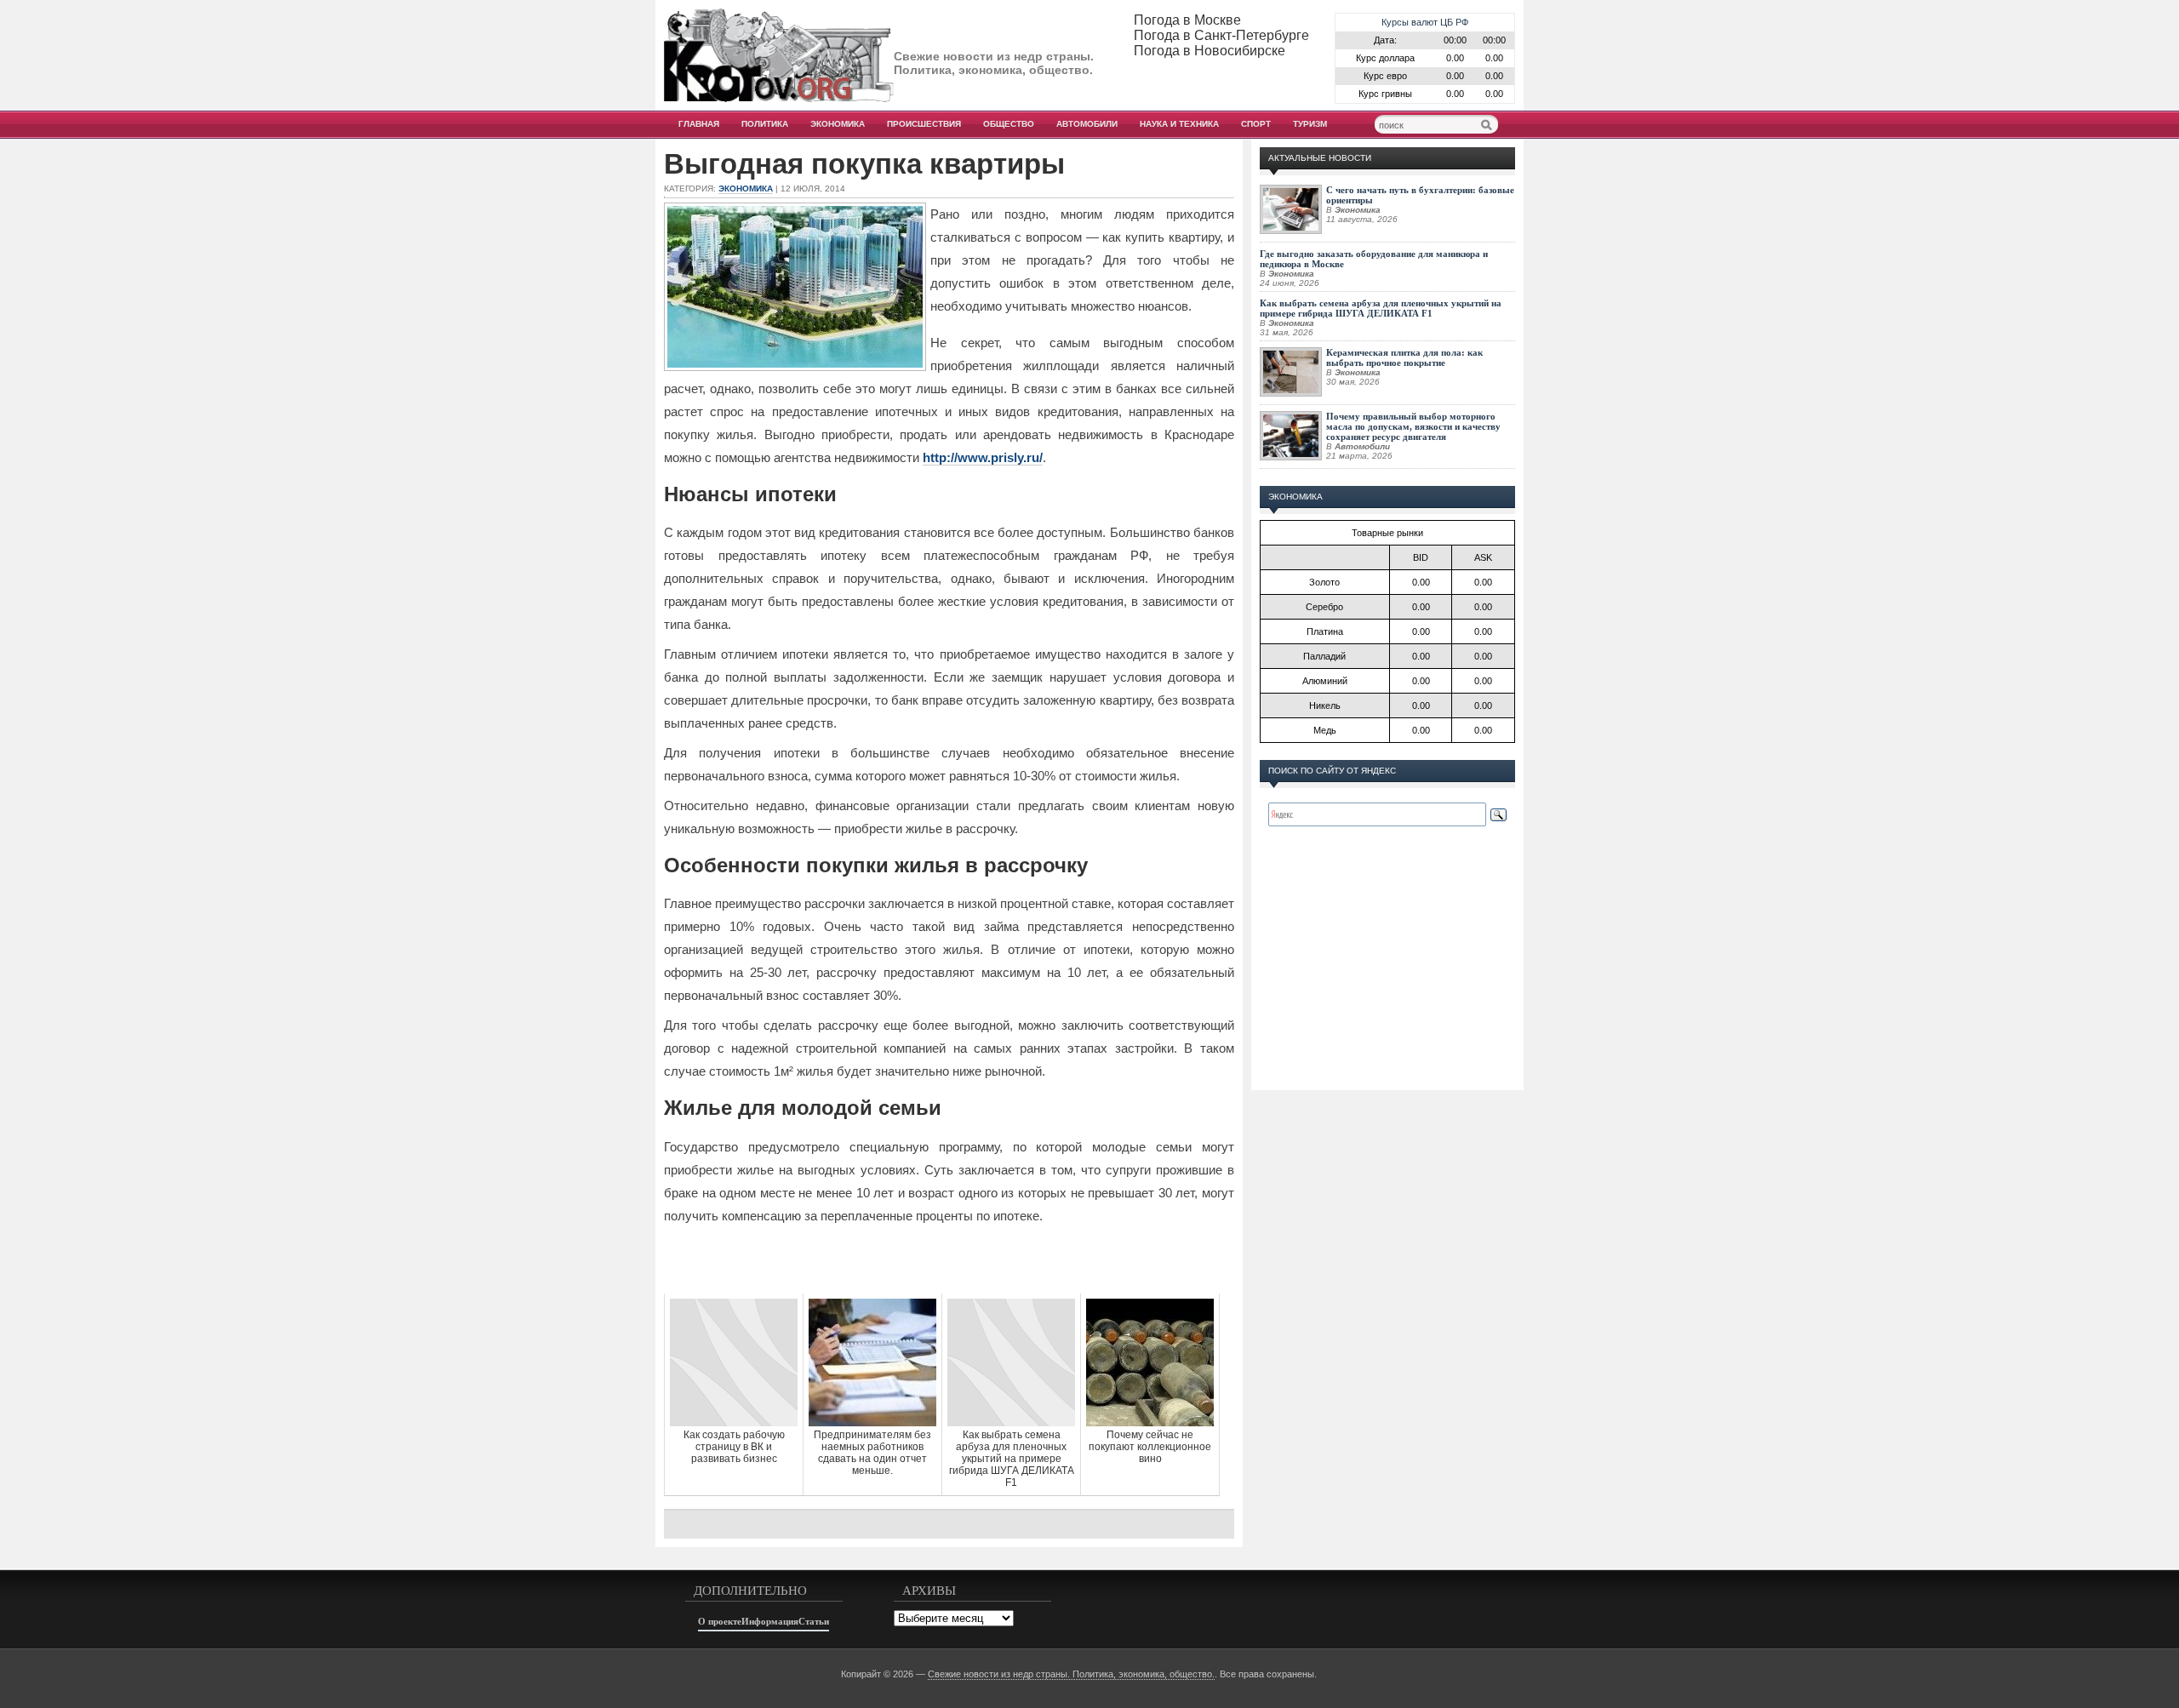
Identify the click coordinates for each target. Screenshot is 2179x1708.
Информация (770, 1621)
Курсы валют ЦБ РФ (1425, 22)
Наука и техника (1179, 124)
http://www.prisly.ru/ (983, 457)
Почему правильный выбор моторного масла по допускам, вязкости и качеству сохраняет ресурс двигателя (1413, 426)
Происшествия (924, 124)
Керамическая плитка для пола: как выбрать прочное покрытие (1404, 357)
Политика (765, 124)
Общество (1009, 124)
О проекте (720, 1621)
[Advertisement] (949, 1260)
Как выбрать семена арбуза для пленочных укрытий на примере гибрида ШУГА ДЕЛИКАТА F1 (1381, 308)
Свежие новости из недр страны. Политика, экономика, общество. (1071, 1674)
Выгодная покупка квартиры (864, 164)
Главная (699, 124)
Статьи (814, 1621)
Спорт (1256, 124)
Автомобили (1087, 124)
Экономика (838, 124)
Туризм (1310, 124)
